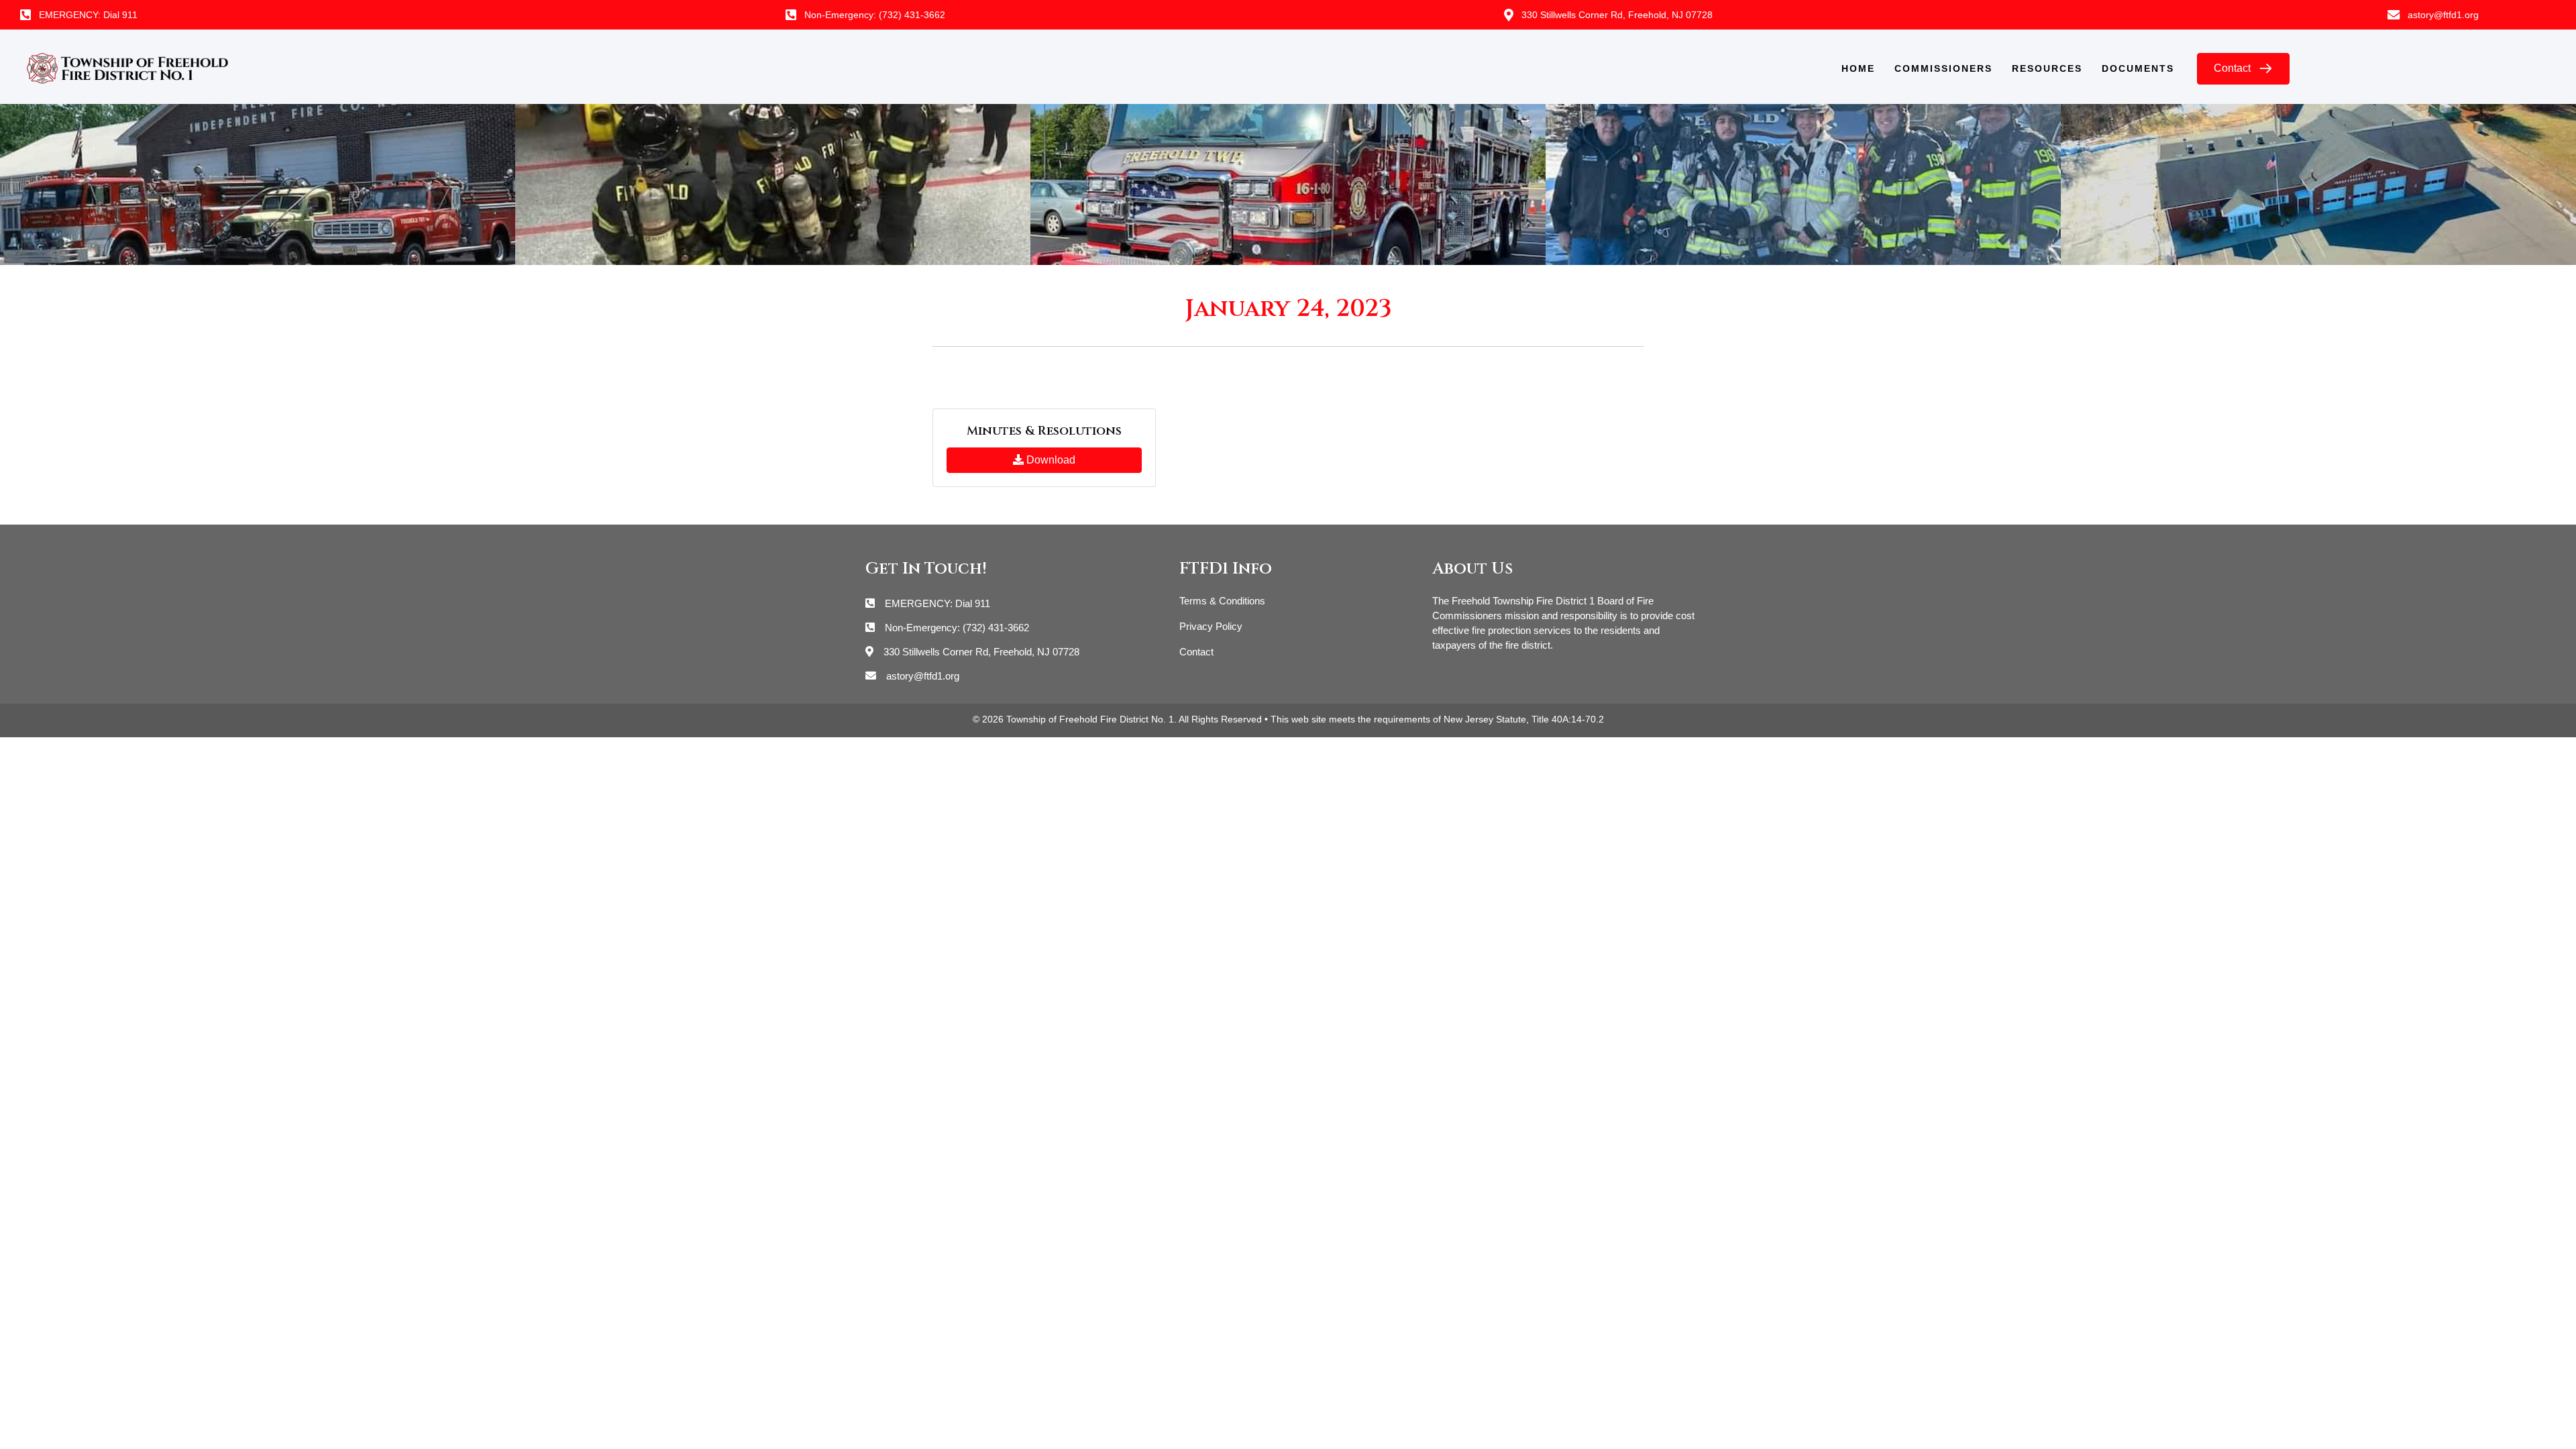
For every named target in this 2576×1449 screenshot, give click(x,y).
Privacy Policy (1211, 626)
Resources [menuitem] (2047, 68)
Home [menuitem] (1858, 68)
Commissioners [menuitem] (1943, 68)
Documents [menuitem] (2138, 68)
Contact (1196, 652)
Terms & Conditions (1222, 601)
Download (1050, 460)
